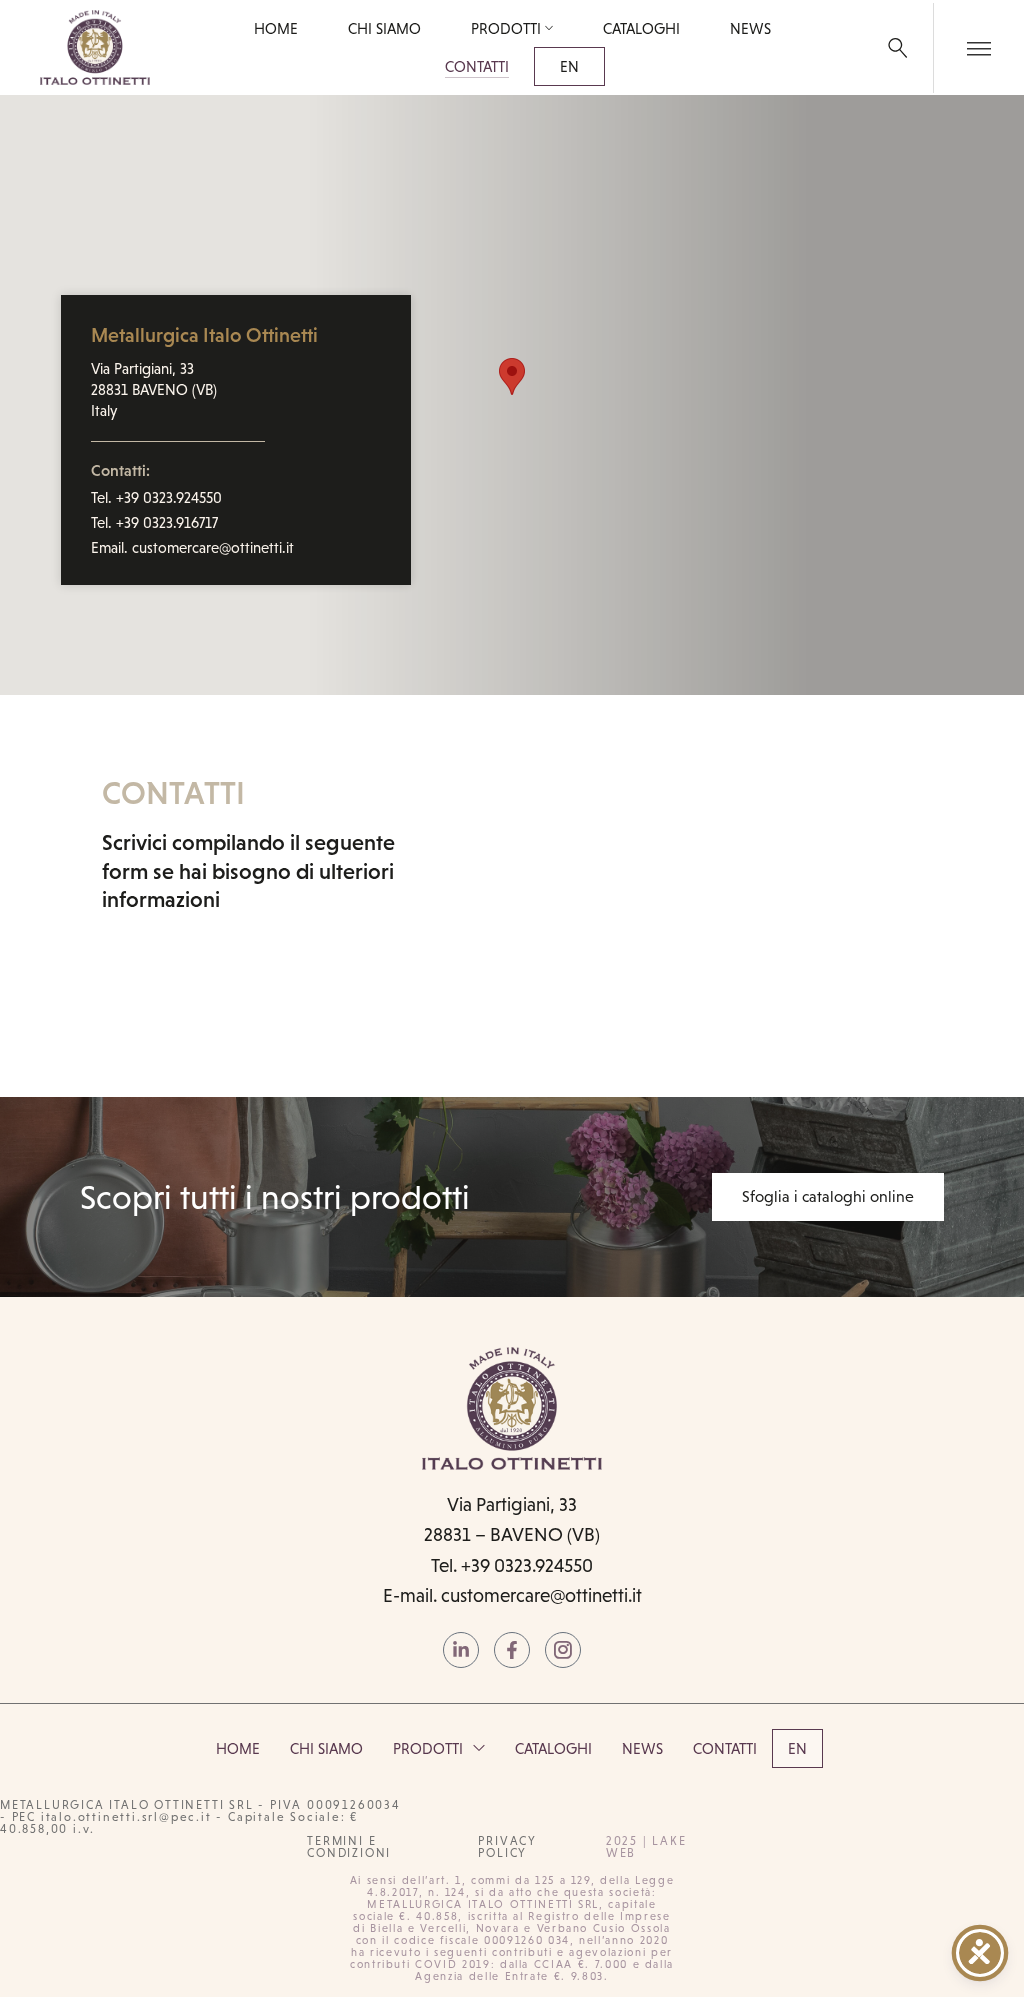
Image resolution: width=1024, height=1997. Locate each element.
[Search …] (898, 48)
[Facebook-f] (512, 1650)
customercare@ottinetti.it (541, 1595)
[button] (512, 376)
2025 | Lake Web (646, 1847)
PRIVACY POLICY (507, 1847)
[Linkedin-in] (461, 1650)
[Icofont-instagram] (563, 1650)
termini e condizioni (349, 1847)
